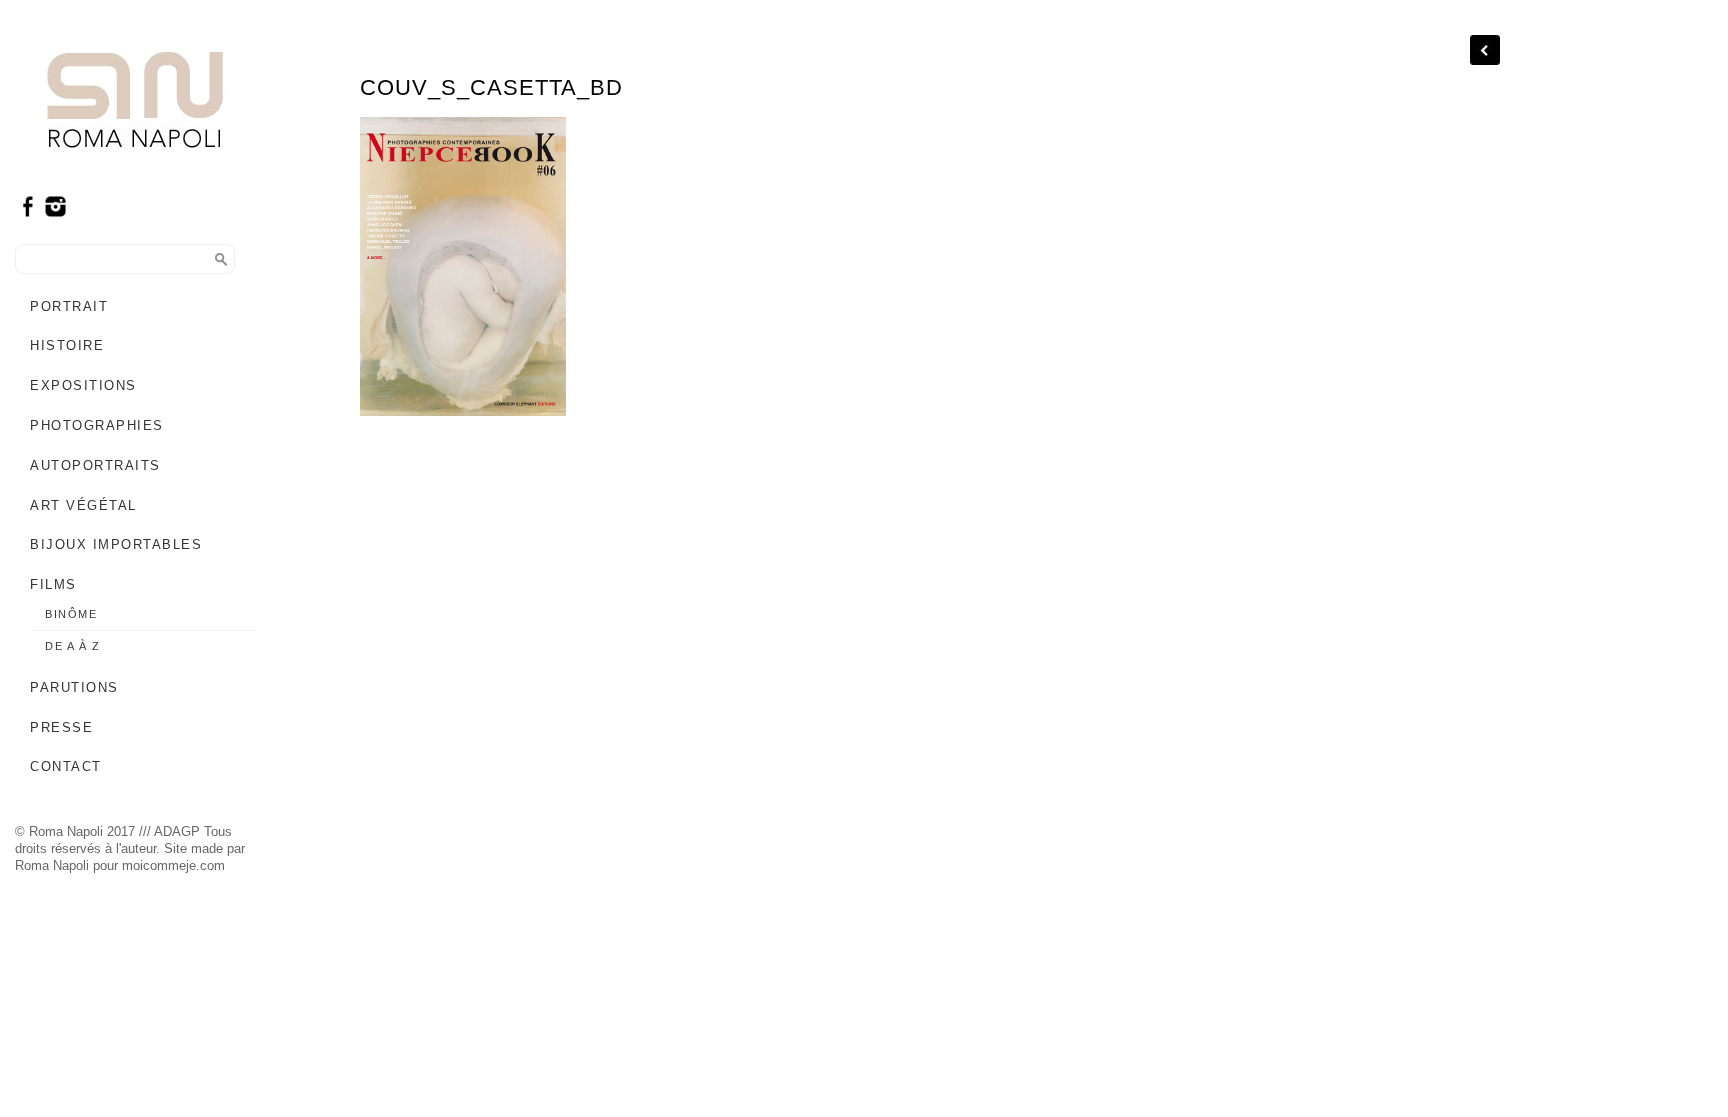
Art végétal (83, 505)
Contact (66, 766)
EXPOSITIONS (83, 385)
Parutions (74, 687)
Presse (61, 727)
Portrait (69, 306)
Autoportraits (95, 465)
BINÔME (71, 614)
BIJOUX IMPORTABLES (116, 544)
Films (53, 584)
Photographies (97, 425)
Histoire (67, 345)
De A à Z (72, 646)
